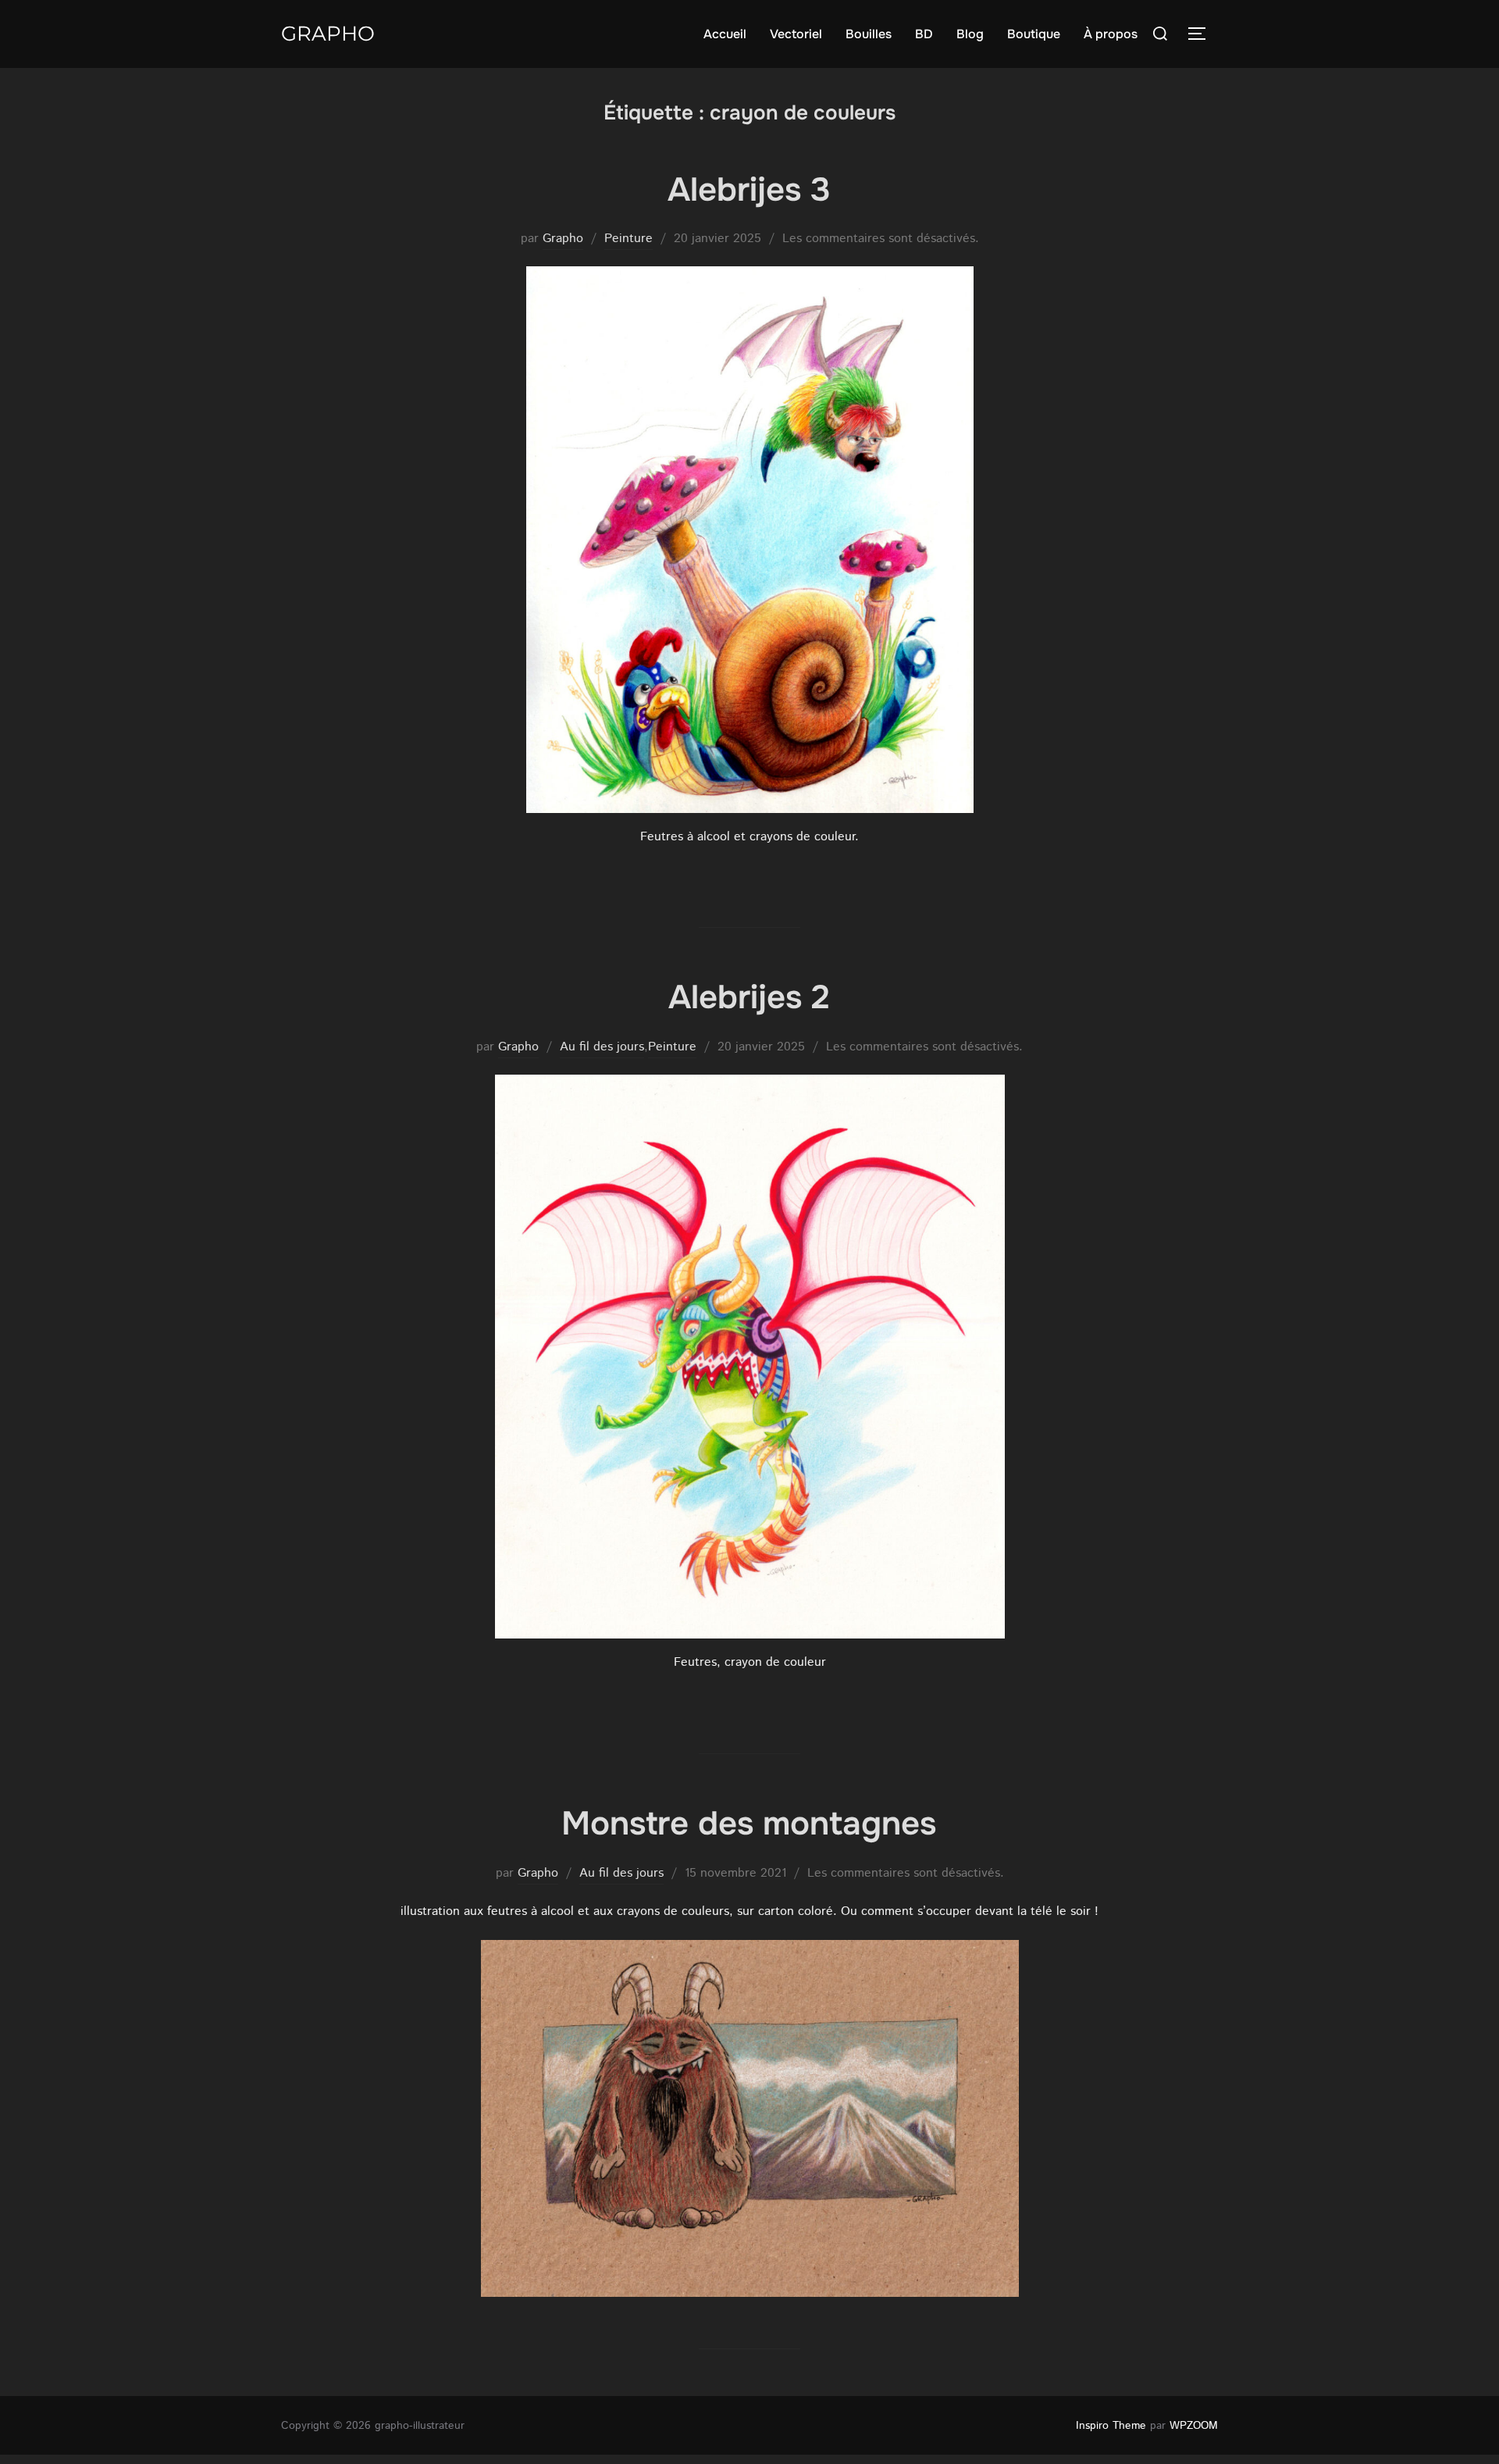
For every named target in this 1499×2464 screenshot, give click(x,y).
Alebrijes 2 (749, 997)
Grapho (328, 34)
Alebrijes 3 (749, 190)
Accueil (725, 34)
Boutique (1034, 34)
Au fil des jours (602, 1047)
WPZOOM (1194, 2426)
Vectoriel (796, 34)
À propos (1111, 34)
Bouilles (869, 34)
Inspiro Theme (1111, 2426)
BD (924, 34)
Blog (970, 34)
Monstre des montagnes (749, 1824)
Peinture (628, 239)
